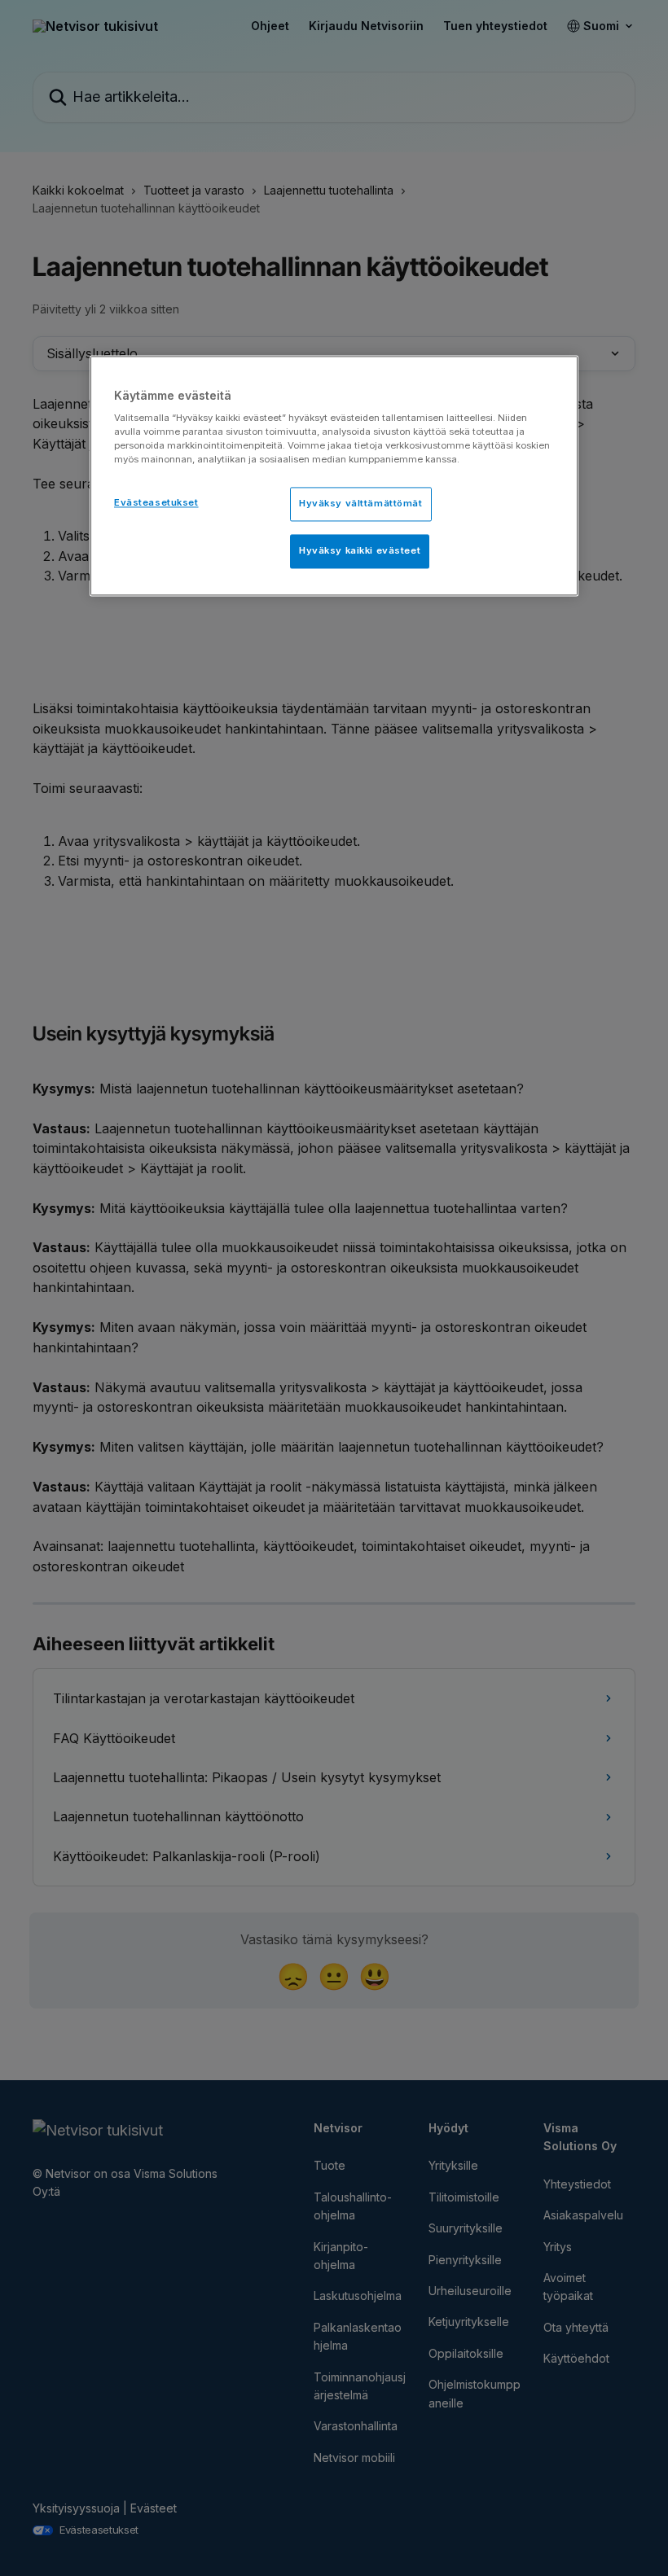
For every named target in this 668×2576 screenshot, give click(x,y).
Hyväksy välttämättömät (361, 504)
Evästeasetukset (156, 503)
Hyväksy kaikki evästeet (360, 551)
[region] (334, 476)
